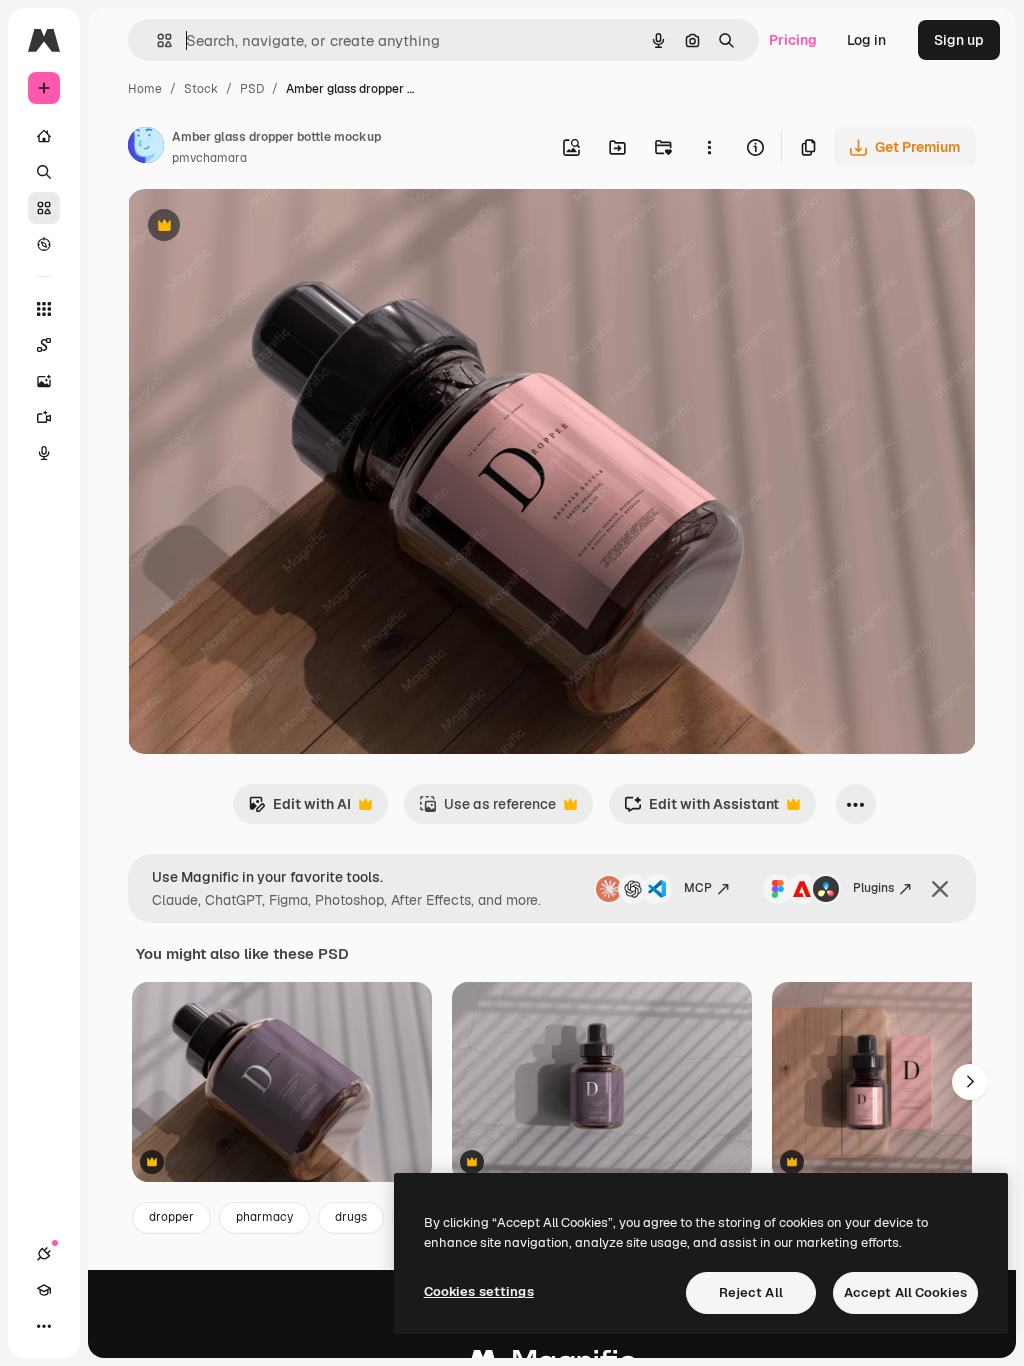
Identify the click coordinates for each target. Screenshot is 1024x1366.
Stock (201, 89)
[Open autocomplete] (156, 40)
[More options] (709, 147)
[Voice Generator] (44, 453)
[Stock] (44, 208)
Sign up (959, 40)
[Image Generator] (44, 381)
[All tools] (44, 309)
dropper (171, 1217)
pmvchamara (209, 158)
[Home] (44, 136)
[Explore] (44, 244)
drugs (351, 1217)
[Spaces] (44, 345)
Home (145, 89)
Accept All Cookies (905, 1292)
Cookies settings (479, 1291)
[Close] (940, 889)
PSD (252, 89)
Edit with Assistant (701, 809)
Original (256, 227)
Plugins (873, 888)
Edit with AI (299, 809)
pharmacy (264, 1217)
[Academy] (44, 1290)
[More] (44, 1326)
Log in (866, 40)
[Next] (970, 1082)
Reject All (751, 1292)
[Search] (44, 172)
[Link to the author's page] (146, 148)
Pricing (793, 40)
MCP (698, 888)
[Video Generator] (44, 417)
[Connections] (44, 1254)
